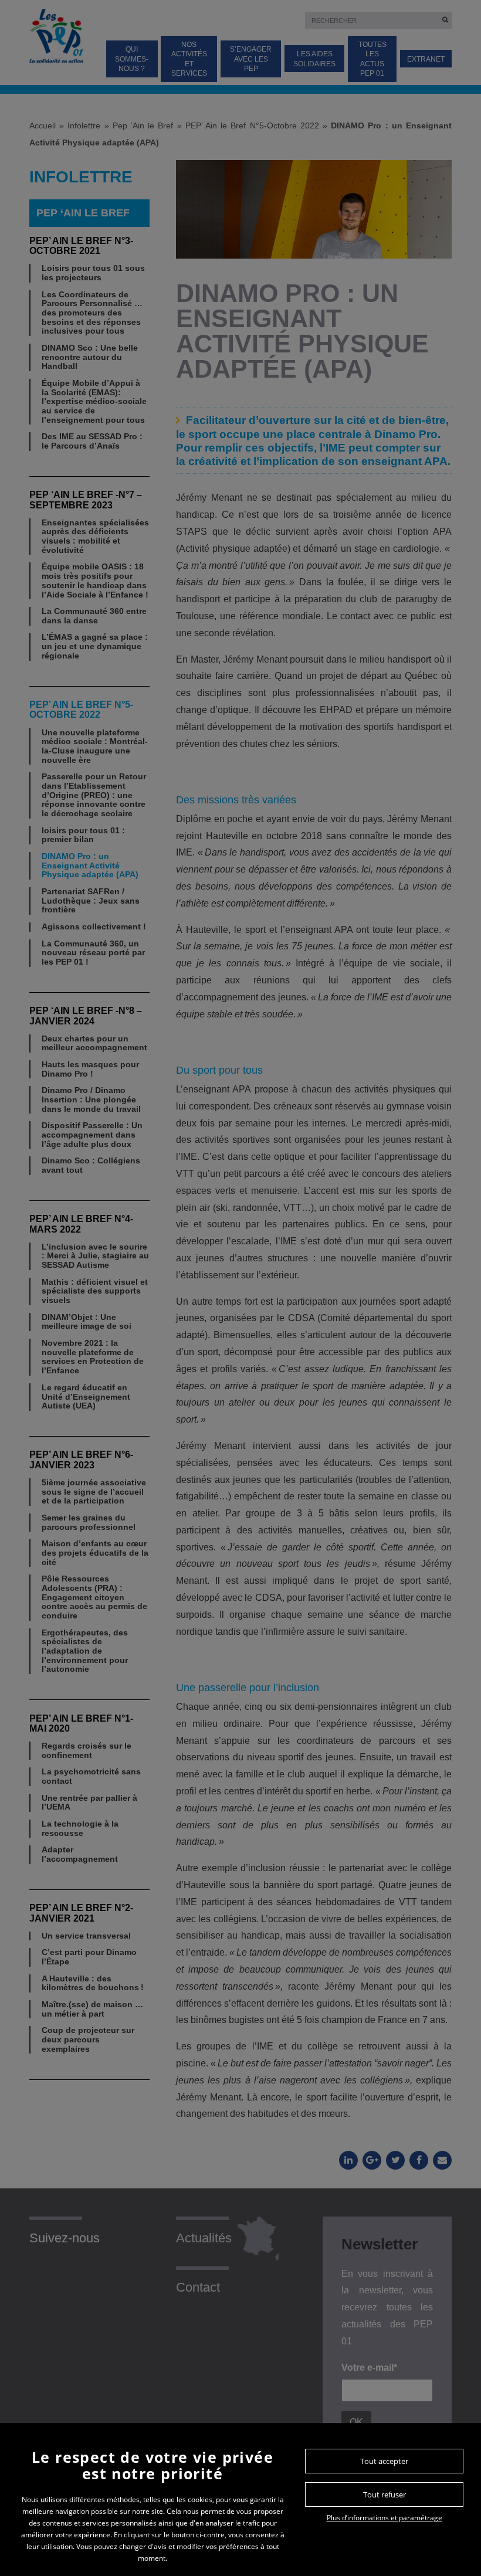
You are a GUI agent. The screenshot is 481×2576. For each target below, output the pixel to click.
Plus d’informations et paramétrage (385, 2518)
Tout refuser (385, 2494)
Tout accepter (384, 2461)
